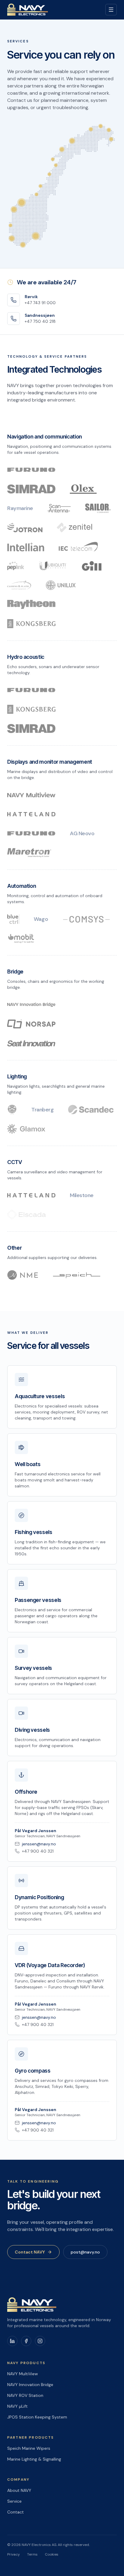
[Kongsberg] (31, 624)
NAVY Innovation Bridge (30, 2385)
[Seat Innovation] (31, 1043)
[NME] (23, 1275)
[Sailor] (98, 508)
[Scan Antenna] (59, 508)
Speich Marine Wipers (29, 2448)
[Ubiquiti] (53, 566)
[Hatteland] (31, 814)
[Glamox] (26, 1129)
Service (14, 2501)
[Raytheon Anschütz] (31, 604)
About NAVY (19, 2490)
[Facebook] (26, 2341)
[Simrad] (31, 489)
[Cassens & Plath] (19, 585)
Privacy (14, 2554)
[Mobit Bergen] (21, 938)
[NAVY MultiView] (31, 795)
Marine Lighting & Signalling (34, 2459)
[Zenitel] (75, 527)
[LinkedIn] (12, 2341)
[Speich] (76, 1275)
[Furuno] (31, 470)
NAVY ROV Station (25, 2395)
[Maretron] (29, 853)
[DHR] (12, 1110)
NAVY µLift (17, 2406)
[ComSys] (86, 919)
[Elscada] (26, 1215)
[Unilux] (61, 585)
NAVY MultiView (23, 2374)
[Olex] (83, 489)
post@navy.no (85, 2252)
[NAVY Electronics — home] (28, 10)
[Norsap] (31, 1024)
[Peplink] (16, 566)
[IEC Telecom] (78, 547)
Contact (15, 2512)
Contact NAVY (30, 2252)
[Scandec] (91, 1110)
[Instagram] (40, 2341)
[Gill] (92, 566)
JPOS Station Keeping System (37, 2417)
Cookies (52, 2554)
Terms (32, 2554)
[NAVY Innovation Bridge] (31, 1005)
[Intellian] (26, 547)
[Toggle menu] (111, 10)
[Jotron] (25, 527)
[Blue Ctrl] (13, 919)
